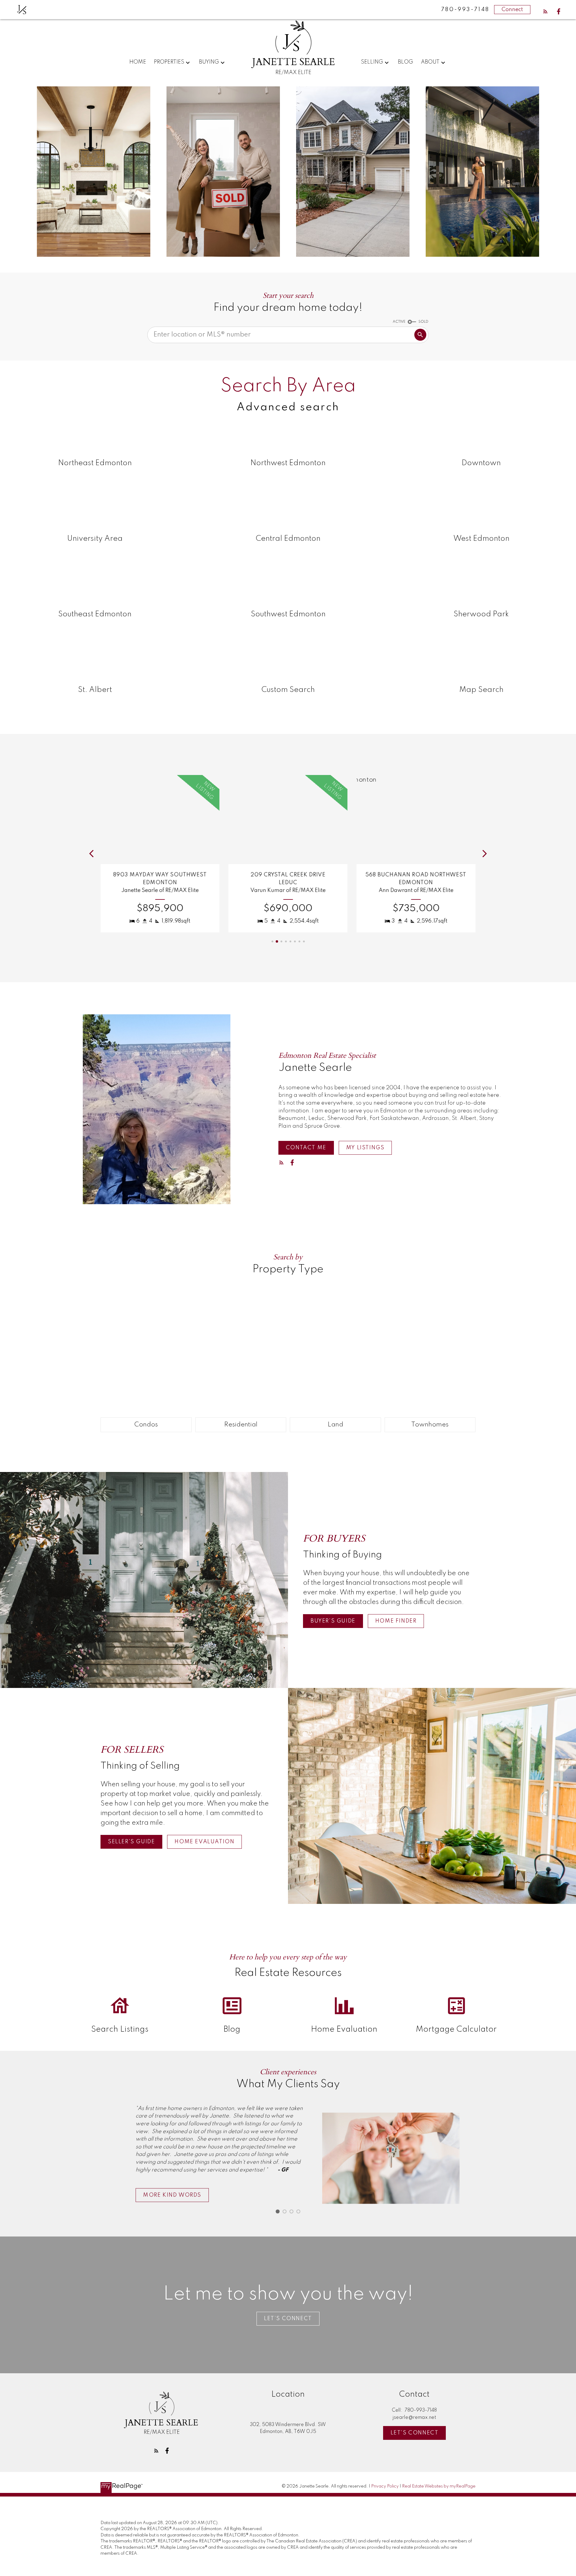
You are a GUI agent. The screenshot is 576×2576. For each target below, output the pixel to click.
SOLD (423, 322)
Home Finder (396, 1621)
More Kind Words (172, 2195)
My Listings (365, 1148)
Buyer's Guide (333, 1621)
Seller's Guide (131, 1842)
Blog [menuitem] (405, 62)
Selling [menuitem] (372, 62)
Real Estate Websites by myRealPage (439, 2486)
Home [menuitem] (138, 62)
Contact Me (306, 1148)
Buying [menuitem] (209, 62)
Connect (512, 10)
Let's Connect (415, 2433)
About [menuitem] (430, 62)
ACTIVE (399, 322)
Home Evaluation (204, 1842)
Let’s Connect (288, 2319)
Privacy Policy (385, 2486)
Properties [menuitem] (169, 62)
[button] (545, 11)
